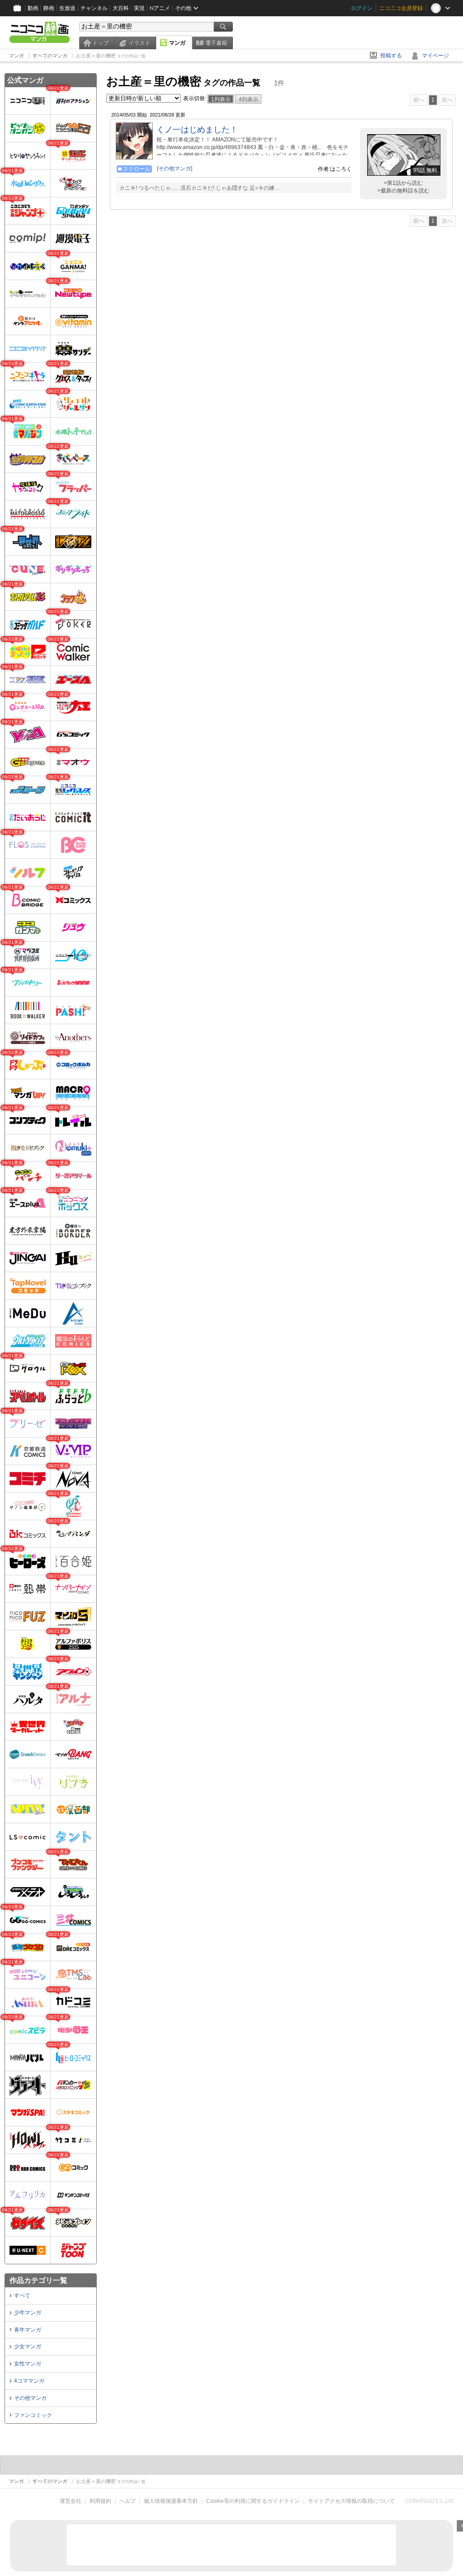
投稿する (391, 56)
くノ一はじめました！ (197, 130)
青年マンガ (28, 2330)
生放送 (67, 8)
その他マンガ (30, 2398)
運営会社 (71, 2501)
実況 (139, 8)
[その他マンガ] (175, 169)
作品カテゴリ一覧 (38, 2280)
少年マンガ (28, 2313)
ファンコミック (33, 2415)
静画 (49, 8)
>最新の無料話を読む (404, 191)
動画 (33, 8)
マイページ (435, 56)
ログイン (362, 8)
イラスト (139, 43)
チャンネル (94, 8)
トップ (100, 43)
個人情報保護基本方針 (171, 2501)
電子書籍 (216, 43)
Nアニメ (160, 8)
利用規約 (100, 2501)
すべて (22, 2295)
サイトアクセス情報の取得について (351, 2501)
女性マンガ (28, 2364)
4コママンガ (29, 2381)
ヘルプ (128, 2501)
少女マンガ (28, 2347)
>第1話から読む (403, 183)
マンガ (177, 43)
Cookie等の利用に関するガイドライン (253, 2501)
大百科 (121, 8)
